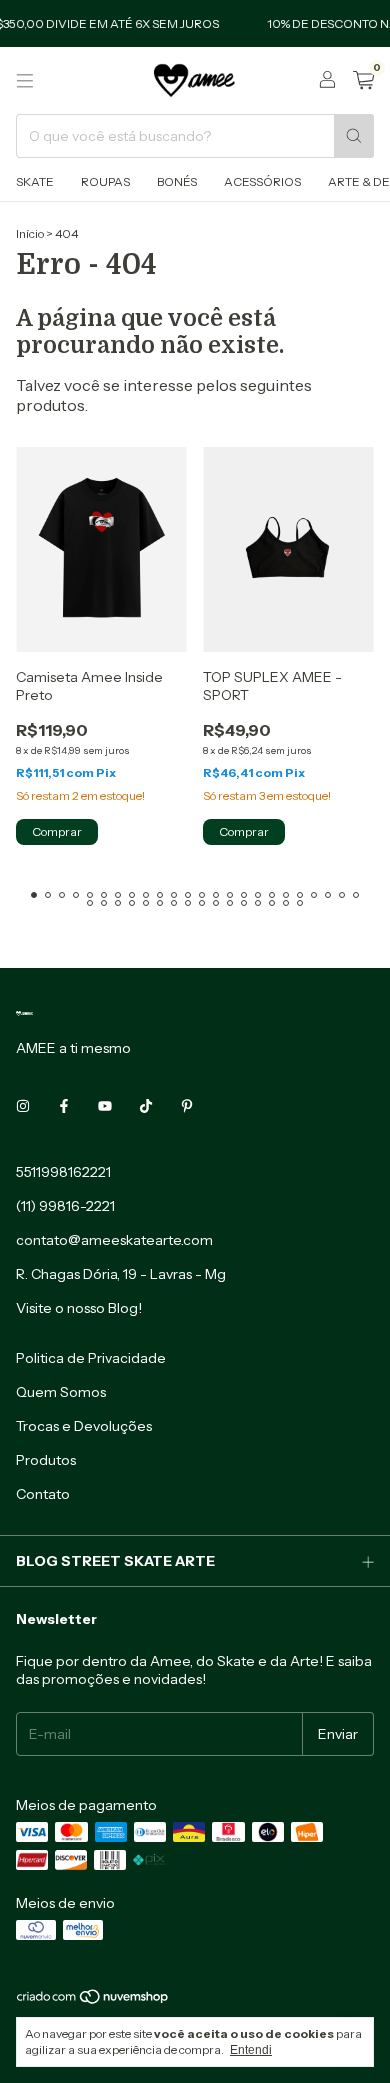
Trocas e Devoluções (84, 1426)
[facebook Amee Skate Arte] (64, 1106)
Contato (43, 1494)
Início (30, 233)
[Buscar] (354, 136)
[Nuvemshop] (93, 2001)
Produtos (46, 1460)
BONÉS (177, 181)
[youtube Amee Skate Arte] (105, 1106)
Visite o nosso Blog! (79, 1308)
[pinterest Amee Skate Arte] (187, 1106)
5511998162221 (63, 1172)
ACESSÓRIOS (262, 181)
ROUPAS (105, 181)
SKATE (35, 181)
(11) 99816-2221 (65, 1206)
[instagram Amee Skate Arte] (23, 1106)
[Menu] (25, 81)
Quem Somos (61, 1392)
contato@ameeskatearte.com (114, 1240)
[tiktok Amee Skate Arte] (146, 1106)
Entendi (251, 2050)
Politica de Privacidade (91, 1358)
